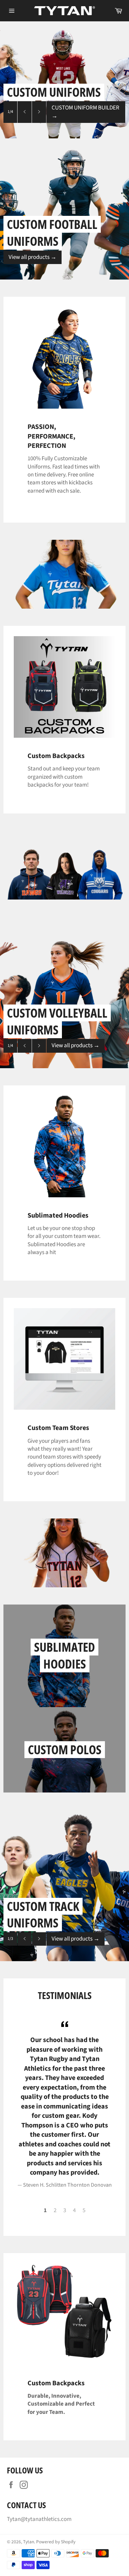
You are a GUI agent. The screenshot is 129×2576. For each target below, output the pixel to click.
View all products (33, 257)
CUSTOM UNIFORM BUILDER (85, 112)
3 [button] (65, 2210)
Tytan (29, 2542)
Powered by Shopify (56, 2542)
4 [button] (74, 2210)
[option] (64, 80)
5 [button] (84, 2210)
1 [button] (45, 2210)
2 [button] (55, 2210)
